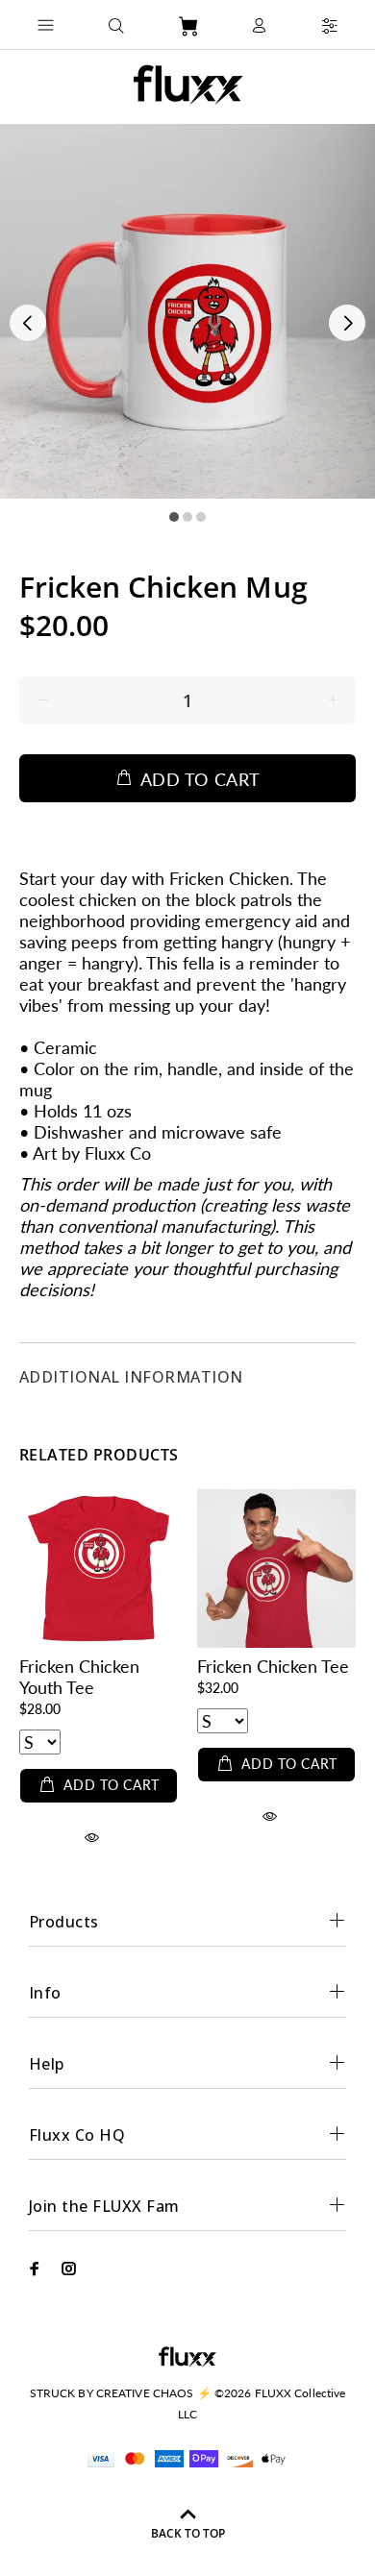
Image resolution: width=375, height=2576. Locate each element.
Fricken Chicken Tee (273, 1666)
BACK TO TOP (188, 2533)
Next (347, 323)
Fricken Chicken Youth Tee (79, 1677)
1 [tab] (174, 517)
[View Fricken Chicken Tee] (276, 1569)
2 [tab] (187, 517)
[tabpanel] (187, 311)
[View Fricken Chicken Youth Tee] (99, 1569)
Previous (28, 323)
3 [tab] (201, 517)
